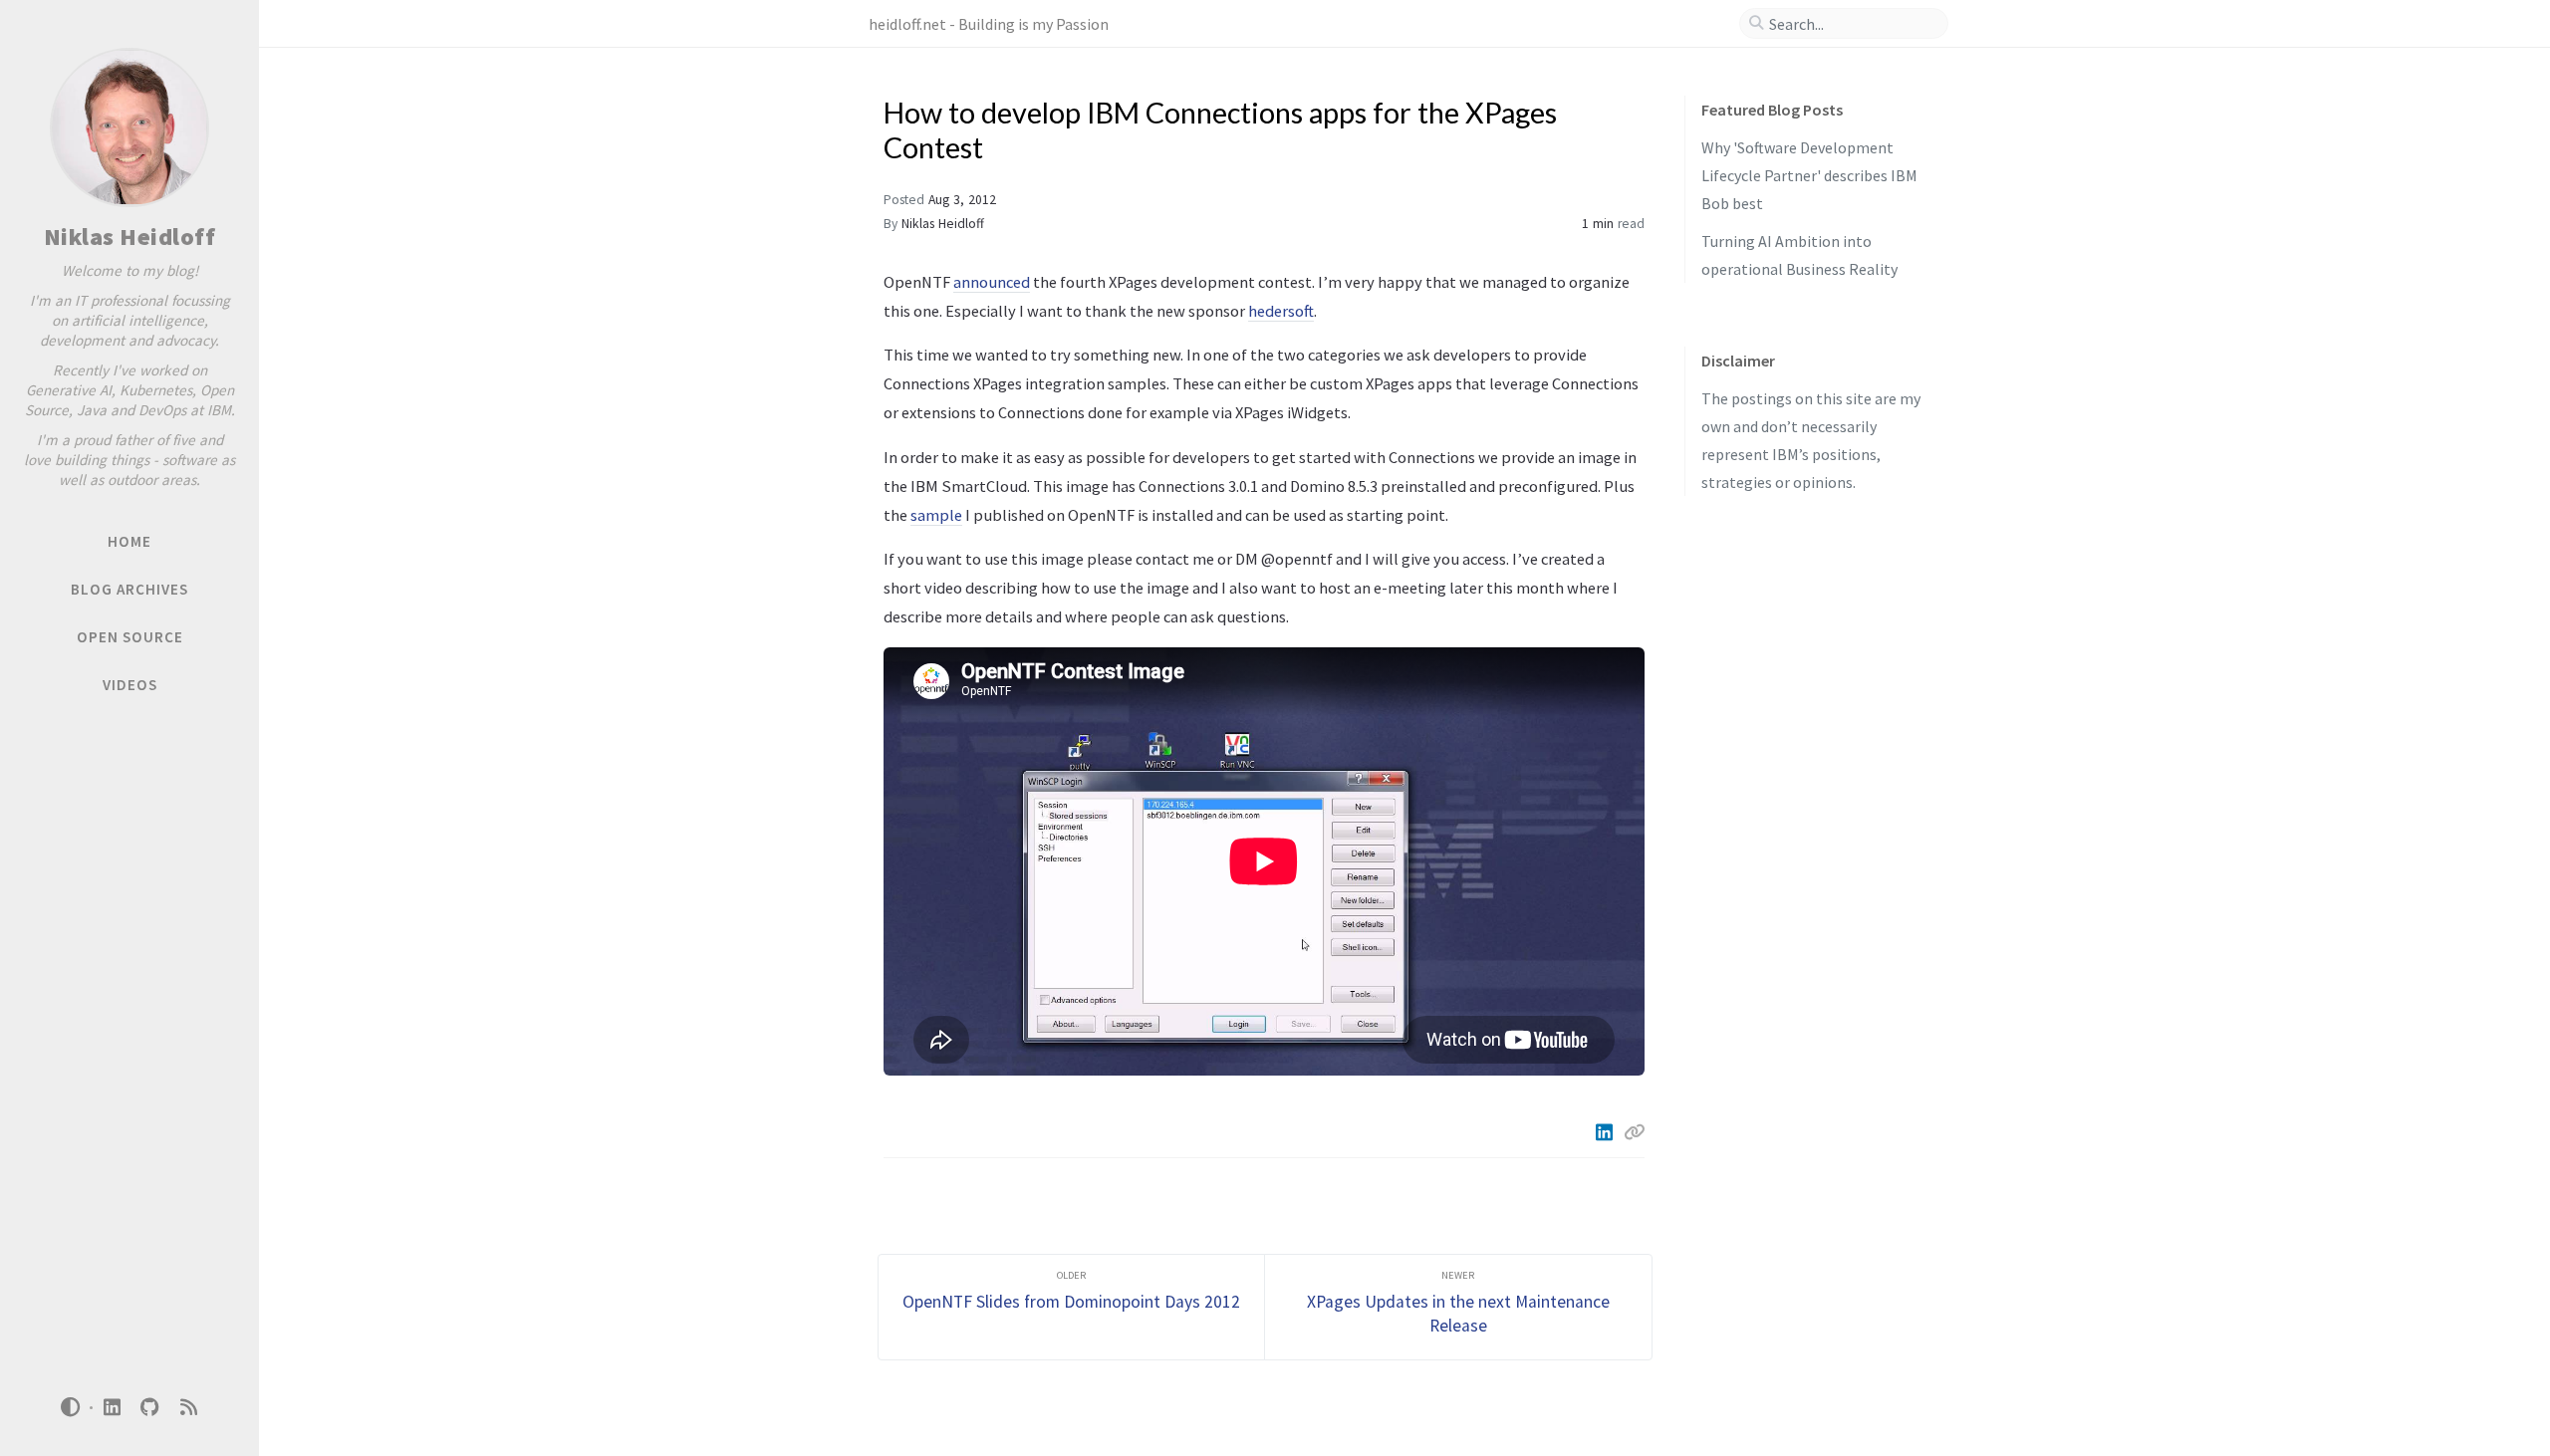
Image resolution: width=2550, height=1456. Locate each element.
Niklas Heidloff (130, 237)
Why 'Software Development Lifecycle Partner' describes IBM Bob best (1809, 175)
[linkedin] (112, 1408)
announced (992, 282)
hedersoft (1281, 311)
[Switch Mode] (71, 1407)
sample (936, 515)
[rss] (188, 1408)
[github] (150, 1408)
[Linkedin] (1606, 1132)
